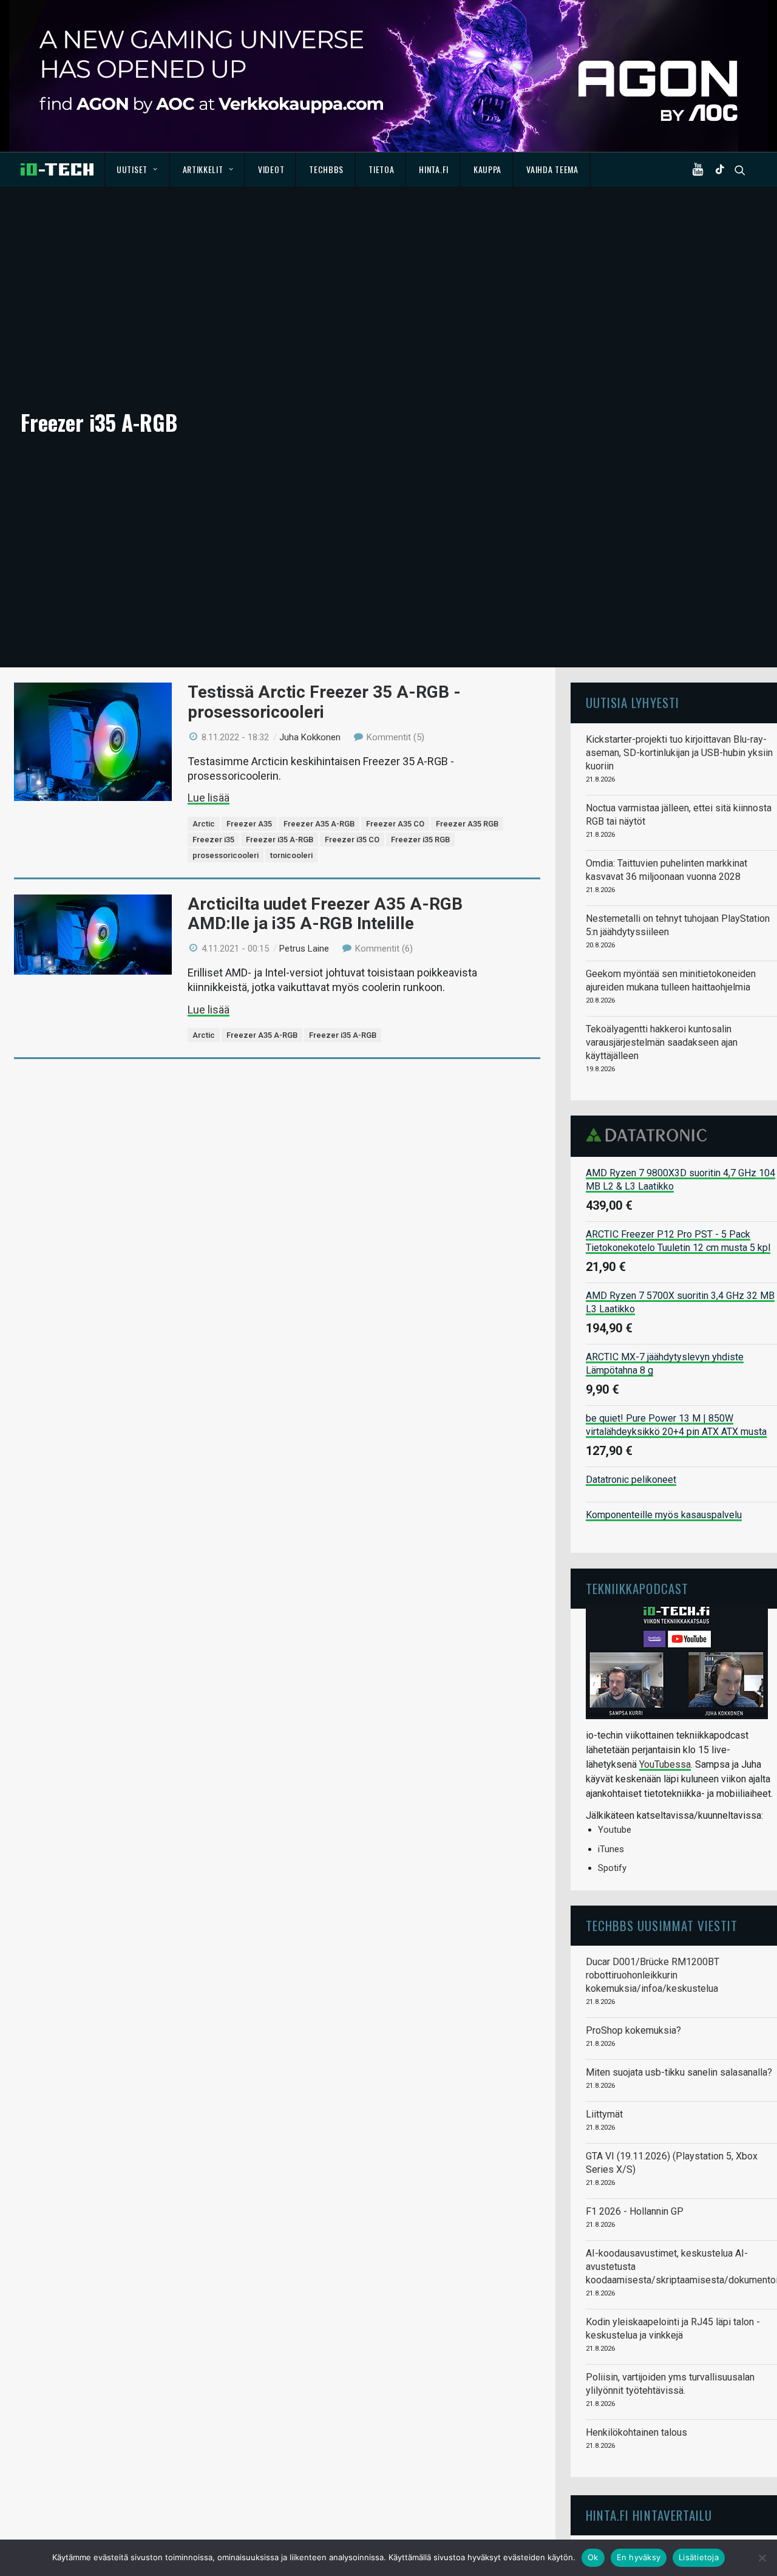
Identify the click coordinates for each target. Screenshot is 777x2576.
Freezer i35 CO (352, 840)
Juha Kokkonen (310, 737)
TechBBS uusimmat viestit (662, 1925)
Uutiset (132, 169)
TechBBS (326, 169)
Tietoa (381, 169)
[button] (701, 169)
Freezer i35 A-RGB (280, 840)
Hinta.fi (434, 169)
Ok (593, 2557)
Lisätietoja (699, 2557)
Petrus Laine (304, 949)
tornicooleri (291, 855)
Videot (271, 169)
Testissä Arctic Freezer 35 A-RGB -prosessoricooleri (324, 702)
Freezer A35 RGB (467, 824)
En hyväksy (639, 2557)
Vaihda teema (552, 169)
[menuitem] (137, 169)
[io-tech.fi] (57, 169)
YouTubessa (665, 1764)
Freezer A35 (249, 824)
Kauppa (487, 169)
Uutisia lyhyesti (633, 702)
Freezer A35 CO (395, 824)
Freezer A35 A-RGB (319, 824)
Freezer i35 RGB (420, 840)
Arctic (204, 824)
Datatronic (650, 1135)
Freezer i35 (213, 840)
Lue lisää (209, 798)
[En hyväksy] (762, 2558)
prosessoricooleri (226, 855)
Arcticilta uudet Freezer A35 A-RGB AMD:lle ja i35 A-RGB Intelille (325, 914)
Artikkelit (203, 169)
